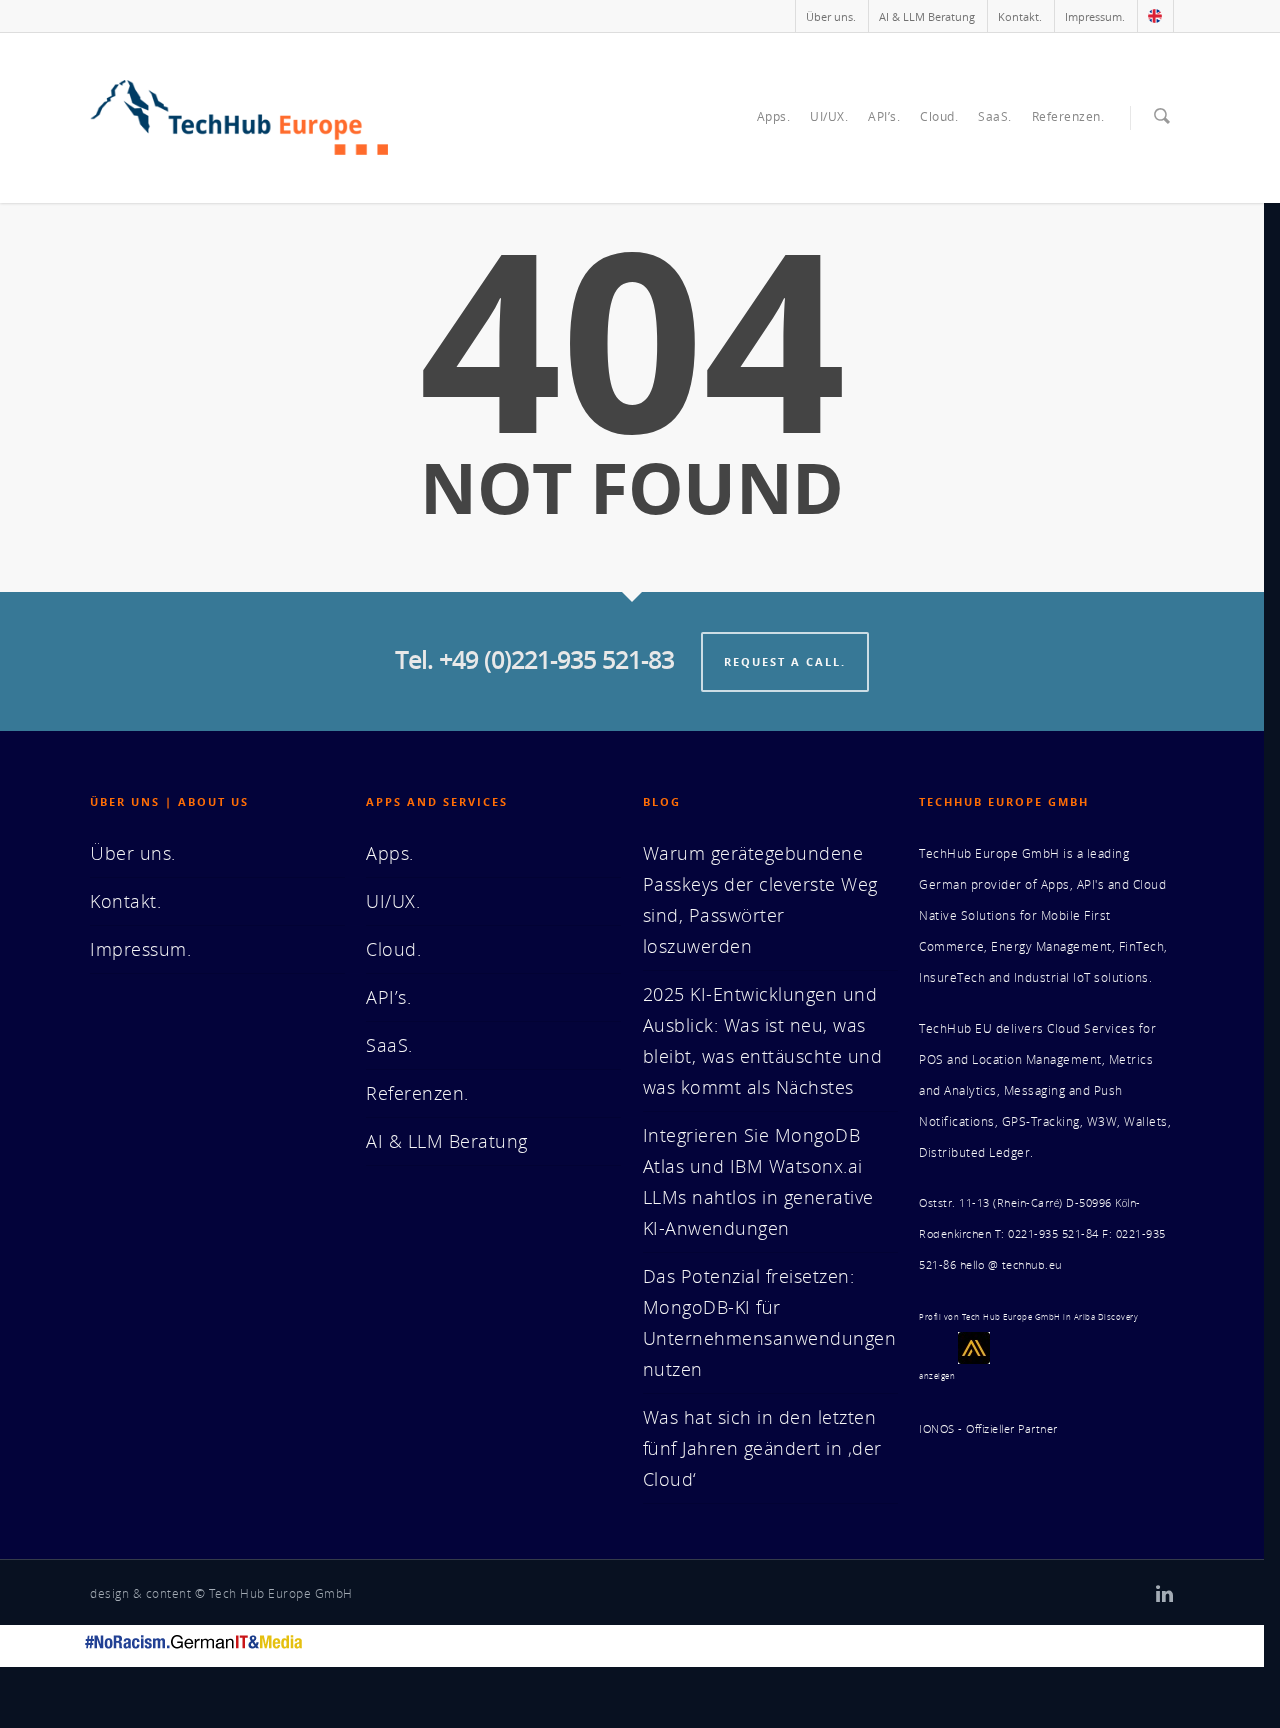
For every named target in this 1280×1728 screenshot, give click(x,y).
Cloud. (939, 116)
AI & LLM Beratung (927, 16)
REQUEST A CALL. (785, 661)
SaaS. (995, 116)
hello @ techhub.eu (1011, 1265)
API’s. (884, 116)
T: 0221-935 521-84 (1047, 1234)
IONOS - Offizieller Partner (988, 1429)
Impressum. (1095, 16)
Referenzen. (1068, 116)
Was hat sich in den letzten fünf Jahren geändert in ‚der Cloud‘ (762, 1448)
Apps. (774, 116)
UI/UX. (829, 116)
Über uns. (831, 16)
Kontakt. (1020, 16)
